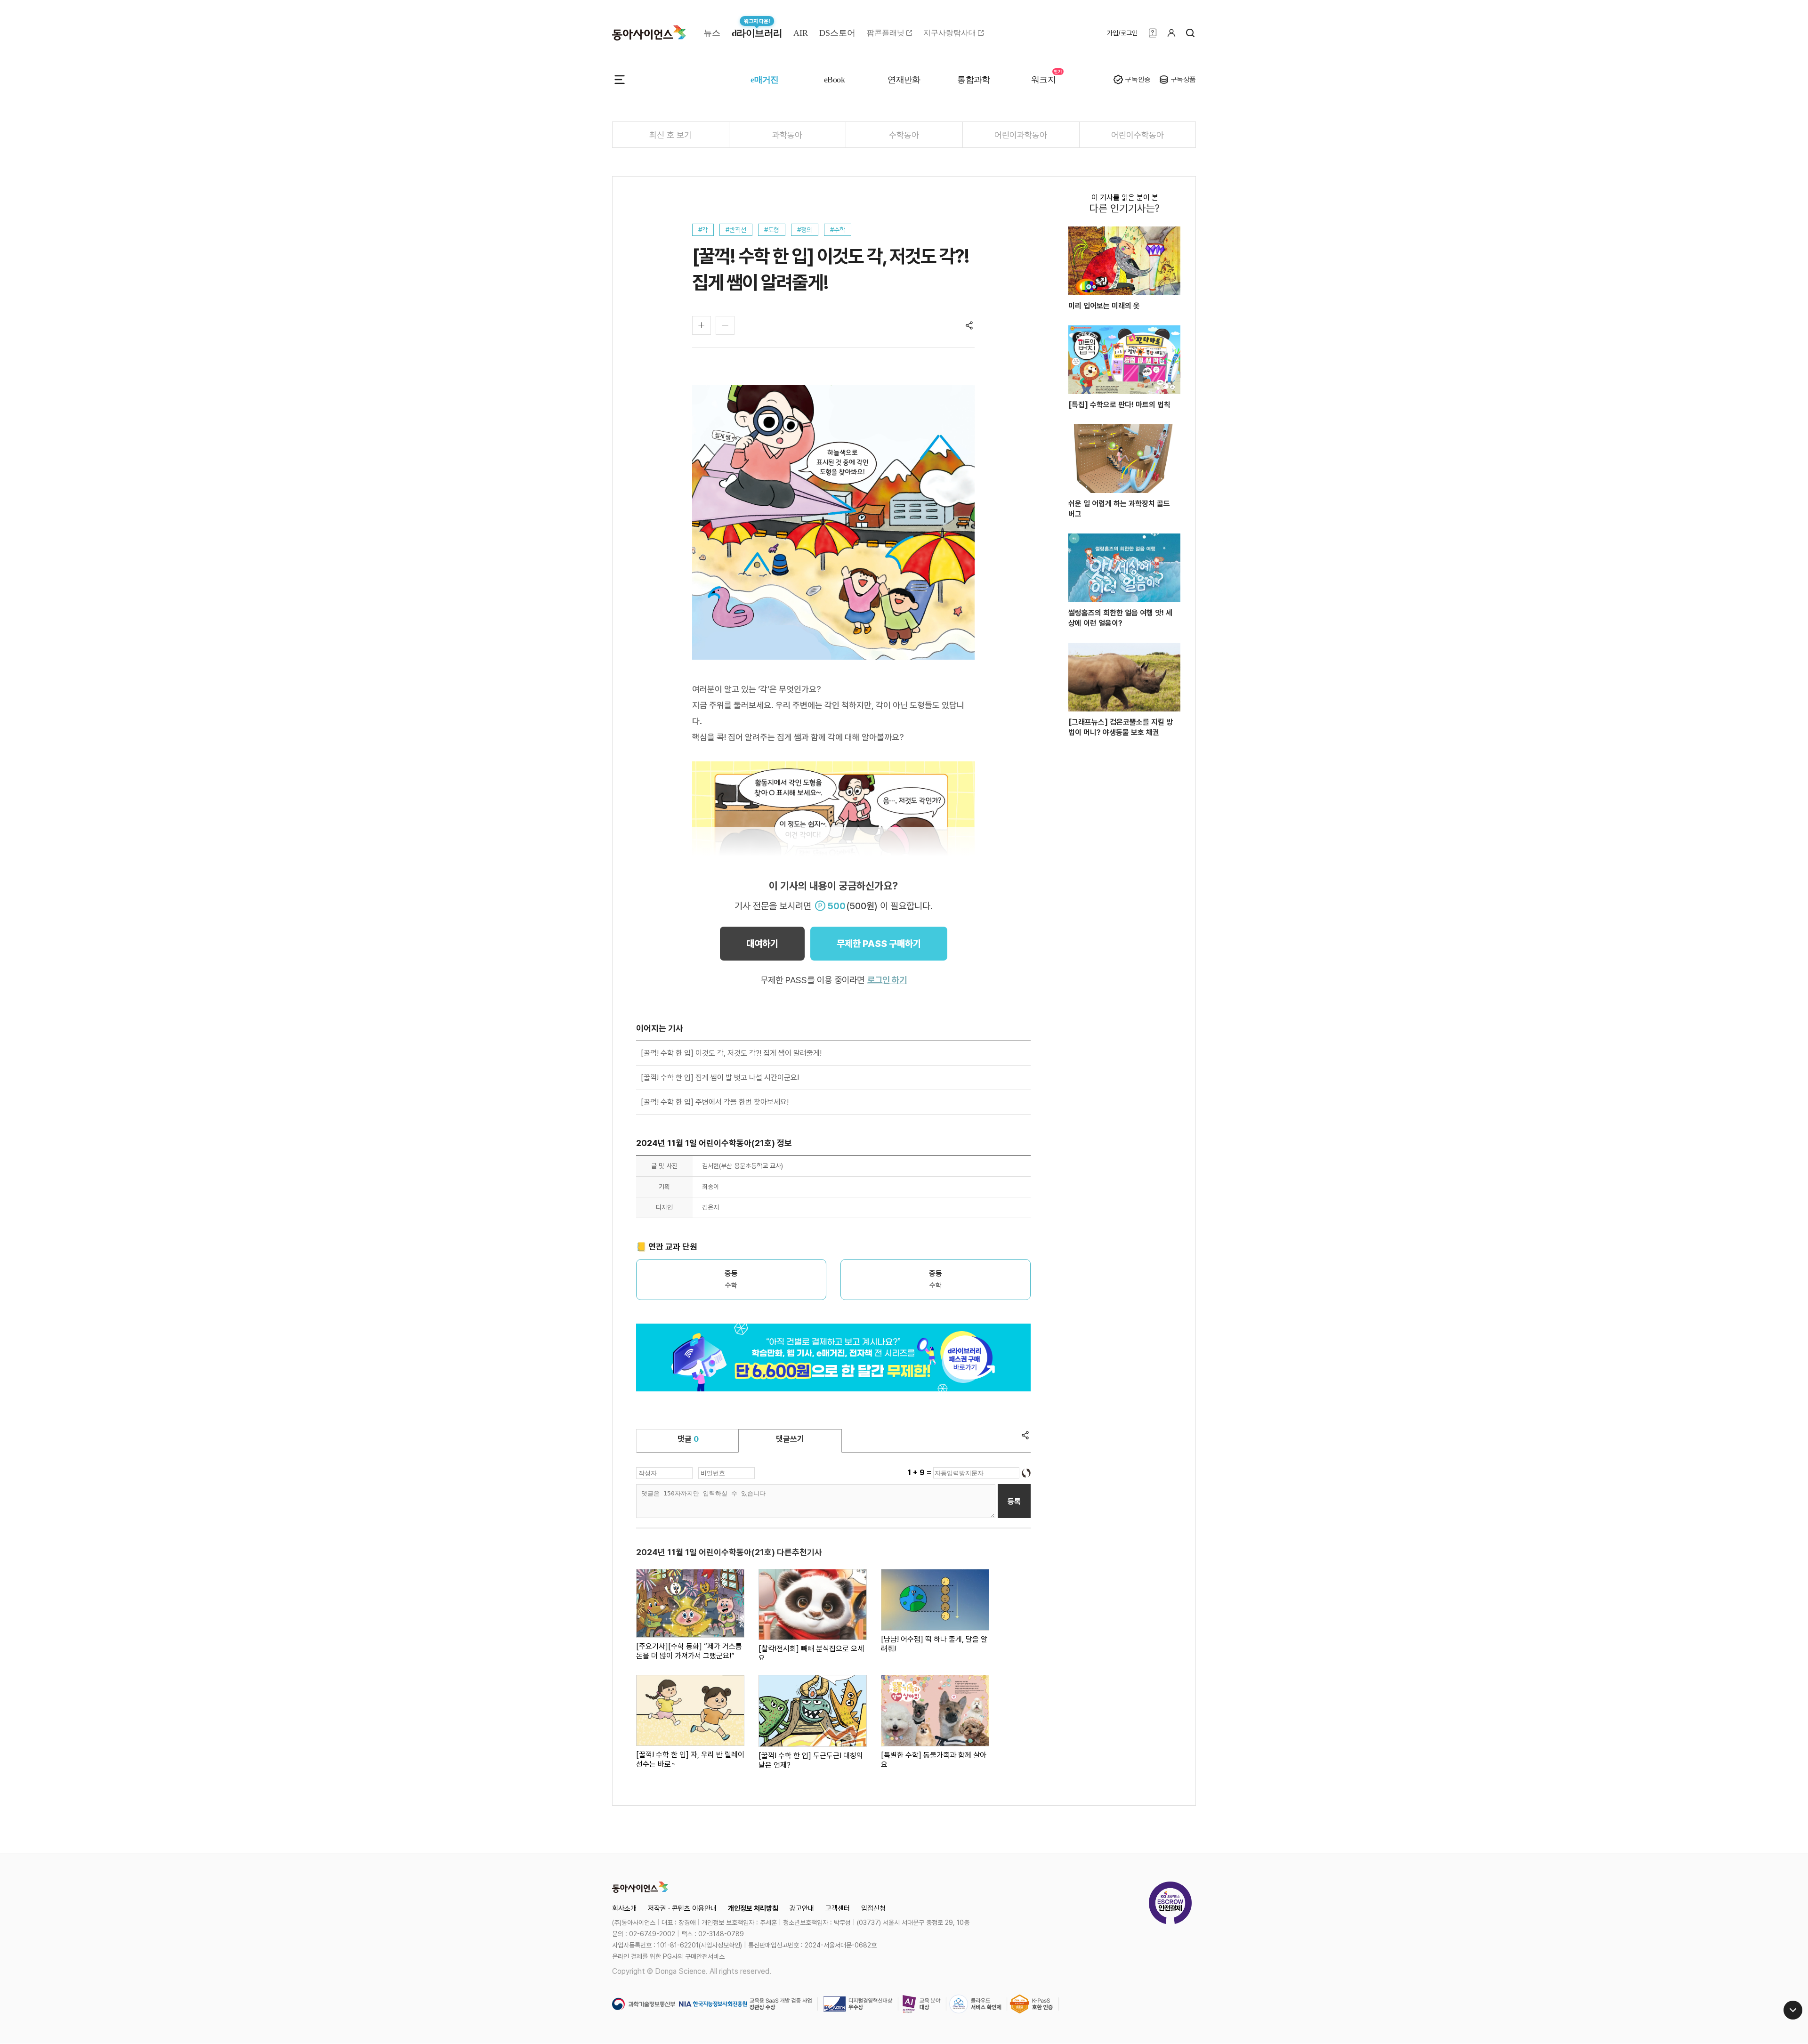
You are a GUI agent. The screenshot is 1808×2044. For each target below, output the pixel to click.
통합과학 (974, 80)
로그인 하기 (887, 980)
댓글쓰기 (790, 1439)
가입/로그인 (1122, 33)
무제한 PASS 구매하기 (879, 944)
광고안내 (802, 1908)
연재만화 (904, 80)
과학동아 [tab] (787, 135)
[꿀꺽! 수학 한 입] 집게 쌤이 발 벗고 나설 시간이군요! (720, 1078)
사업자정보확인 (720, 1945)
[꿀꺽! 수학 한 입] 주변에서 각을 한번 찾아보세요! (715, 1102)
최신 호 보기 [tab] (670, 135)
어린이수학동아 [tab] (1138, 135)
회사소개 (624, 1908)
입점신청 (873, 1908)
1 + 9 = (920, 1473)
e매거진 (765, 80)
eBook (834, 80)
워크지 (1043, 80)
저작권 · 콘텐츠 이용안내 (682, 1908)
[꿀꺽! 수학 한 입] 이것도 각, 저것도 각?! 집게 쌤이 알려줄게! (731, 1053)
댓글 (688, 1439)
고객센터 (838, 1908)
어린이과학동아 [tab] (1021, 135)
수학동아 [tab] (904, 135)
